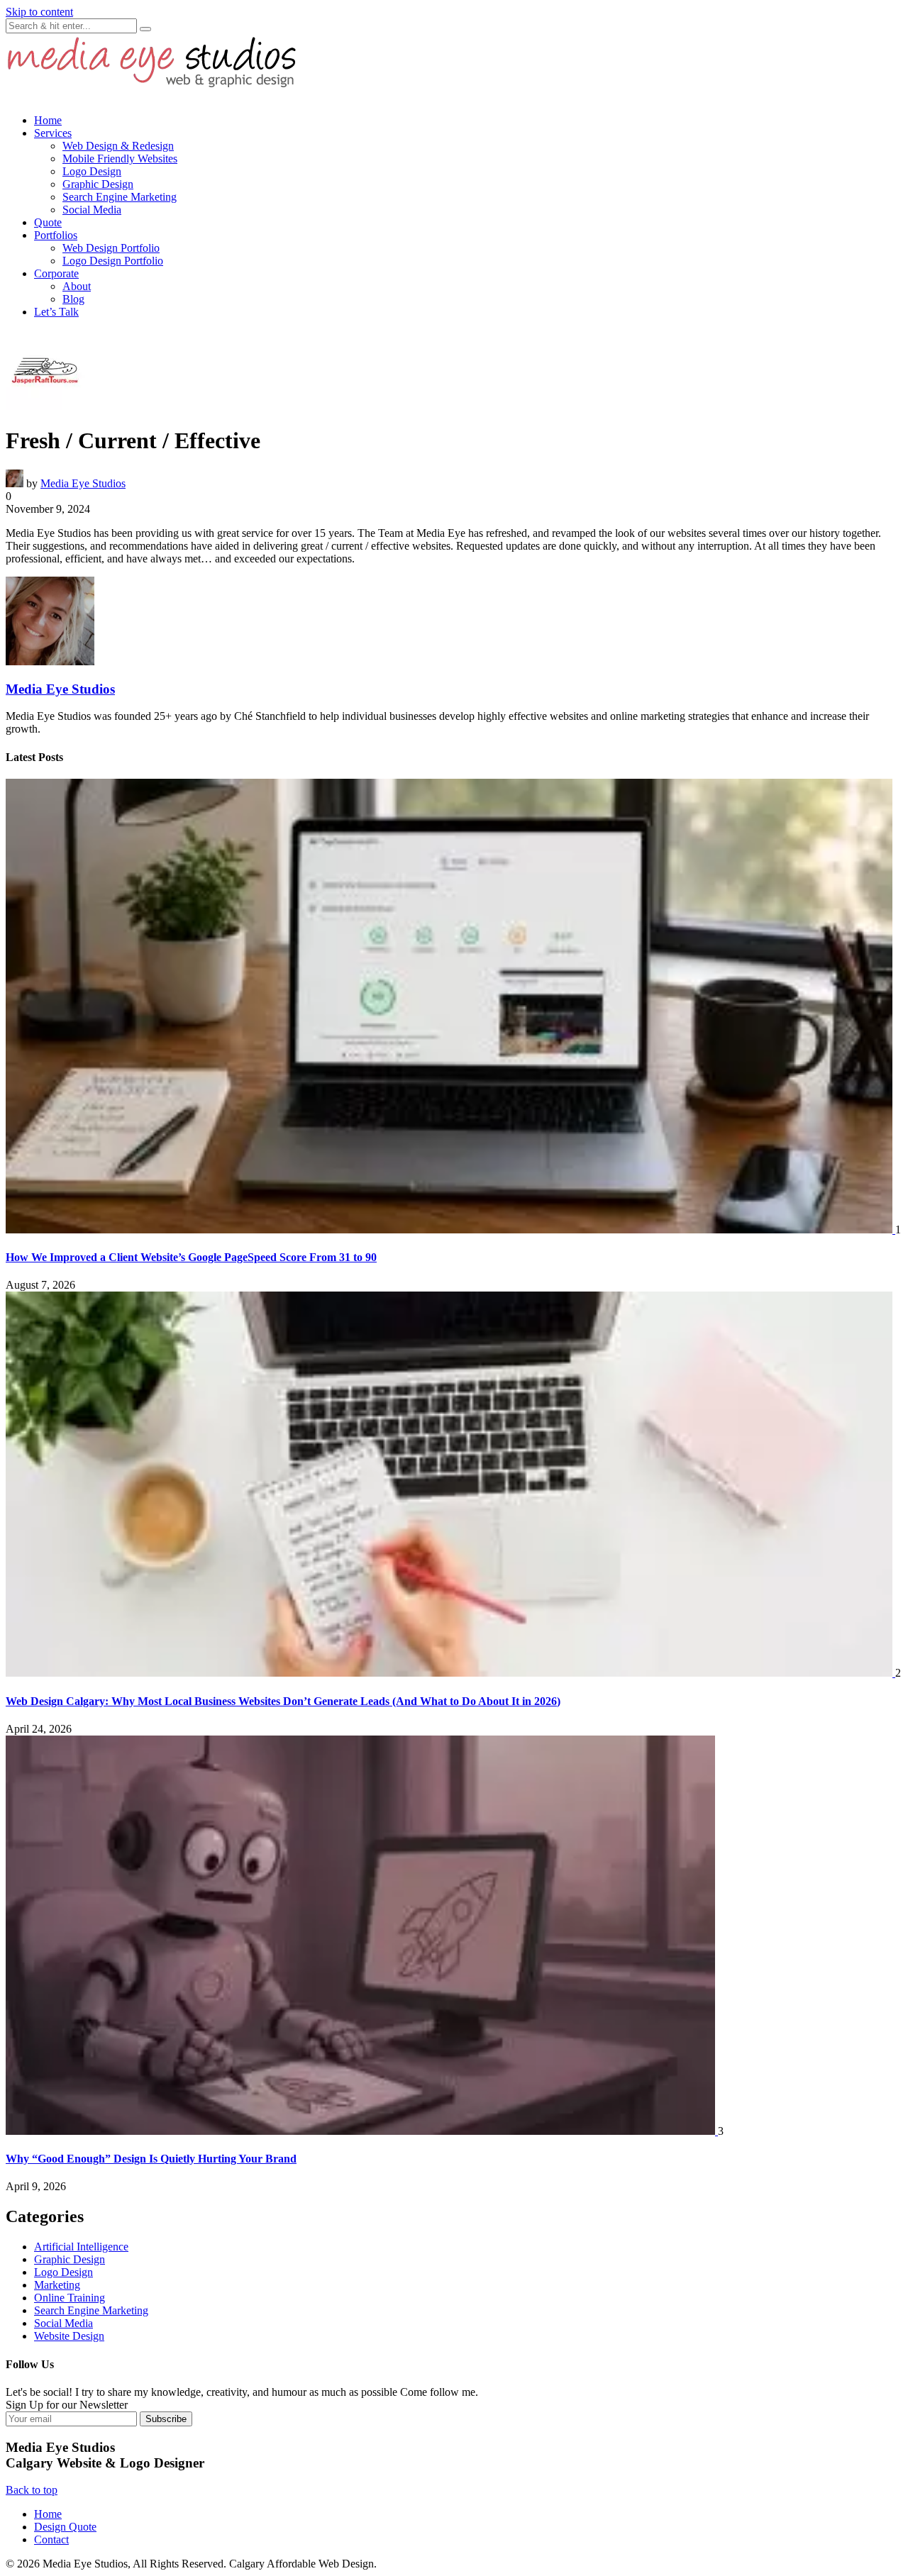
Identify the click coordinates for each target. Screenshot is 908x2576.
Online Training (70, 2298)
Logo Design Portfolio (113, 261)
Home (48, 120)
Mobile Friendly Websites (120, 159)
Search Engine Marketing (120, 197)
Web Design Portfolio (111, 248)
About (77, 286)
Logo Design (92, 171)
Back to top (32, 2490)
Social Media (92, 210)
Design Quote (65, 2527)
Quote (48, 222)
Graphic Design (98, 184)
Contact (51, 2539)
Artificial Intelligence (81, 2247)
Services (53, 133)
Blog (73, 299)
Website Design (69, 2336)
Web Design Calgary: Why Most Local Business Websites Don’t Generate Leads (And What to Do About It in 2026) (283, 1701)
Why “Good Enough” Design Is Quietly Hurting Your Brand (151, 2159)
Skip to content (39, 12)
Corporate (56, 273)
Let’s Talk (56, 312)
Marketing (57, 2285)
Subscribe (166, 2419)
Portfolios (56, 235)
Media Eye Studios (83, 483)
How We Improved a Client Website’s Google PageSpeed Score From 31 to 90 (191, 1257)
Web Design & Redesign (118, 146)
